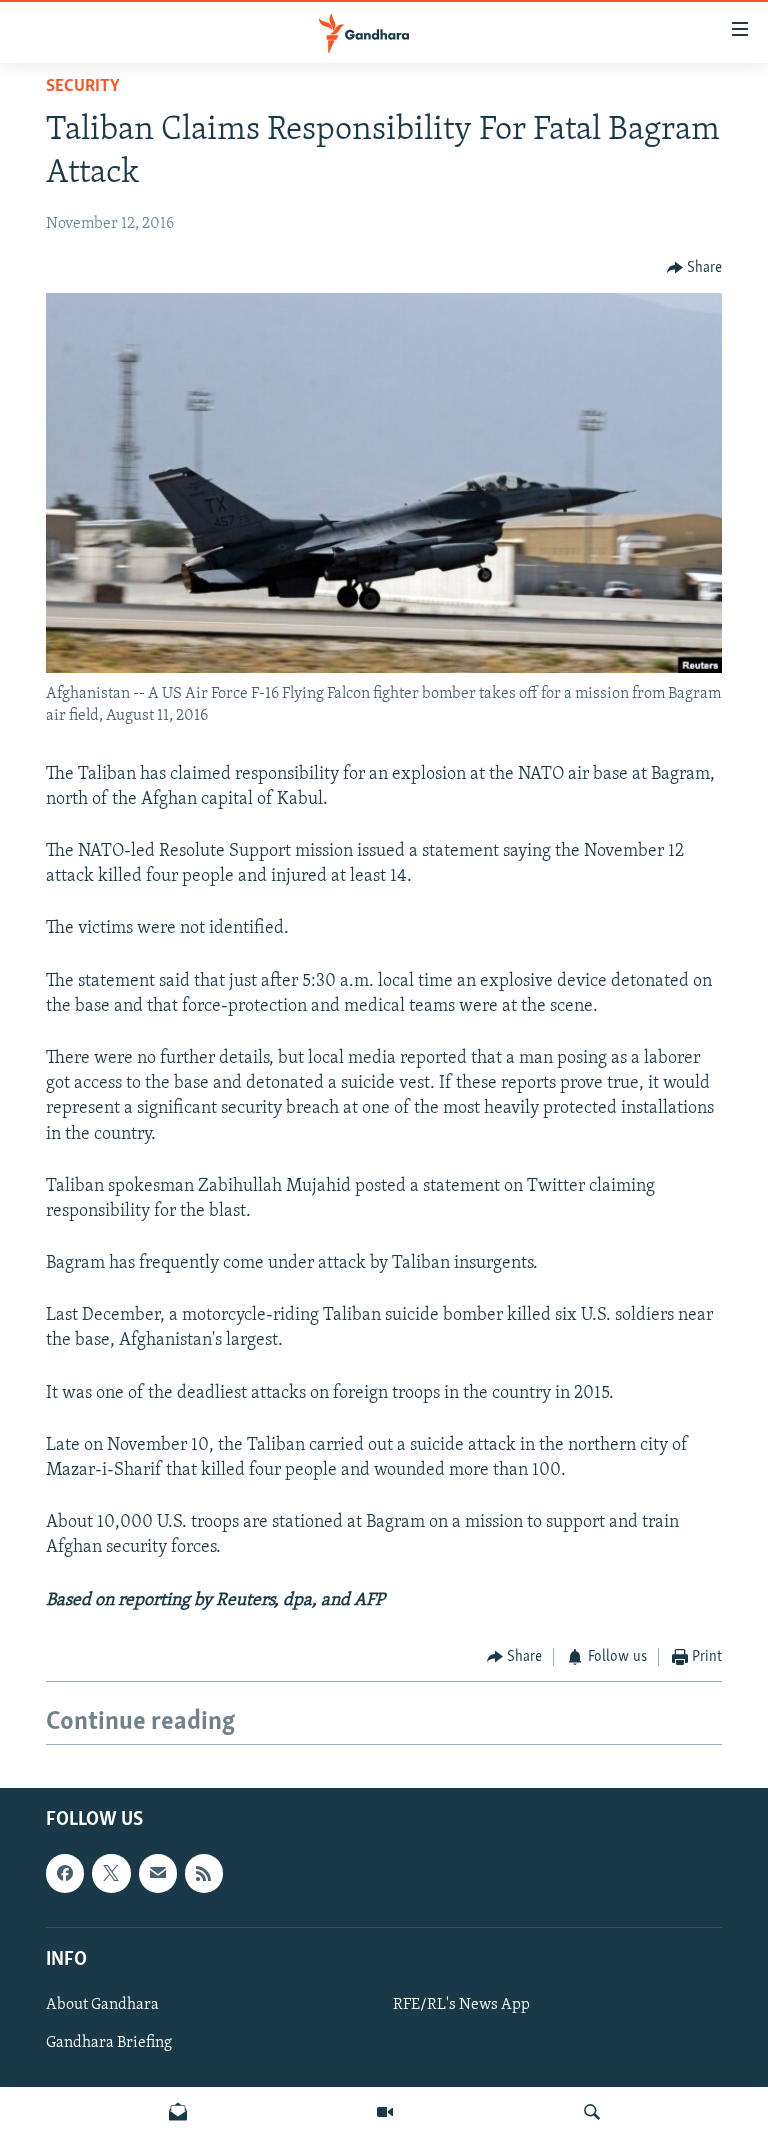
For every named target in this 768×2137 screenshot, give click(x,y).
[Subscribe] (158, 1874)
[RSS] (204, 1874)
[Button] (695, 268)
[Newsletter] (178, 2112)
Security (83, 87)
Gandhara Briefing (109, 2043)
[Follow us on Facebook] (65, 1874)
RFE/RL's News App (461, 2005)
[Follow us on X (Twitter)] (111, 1874)
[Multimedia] (385, 2112)
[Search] (592, 2112)
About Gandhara (102, 2005)
